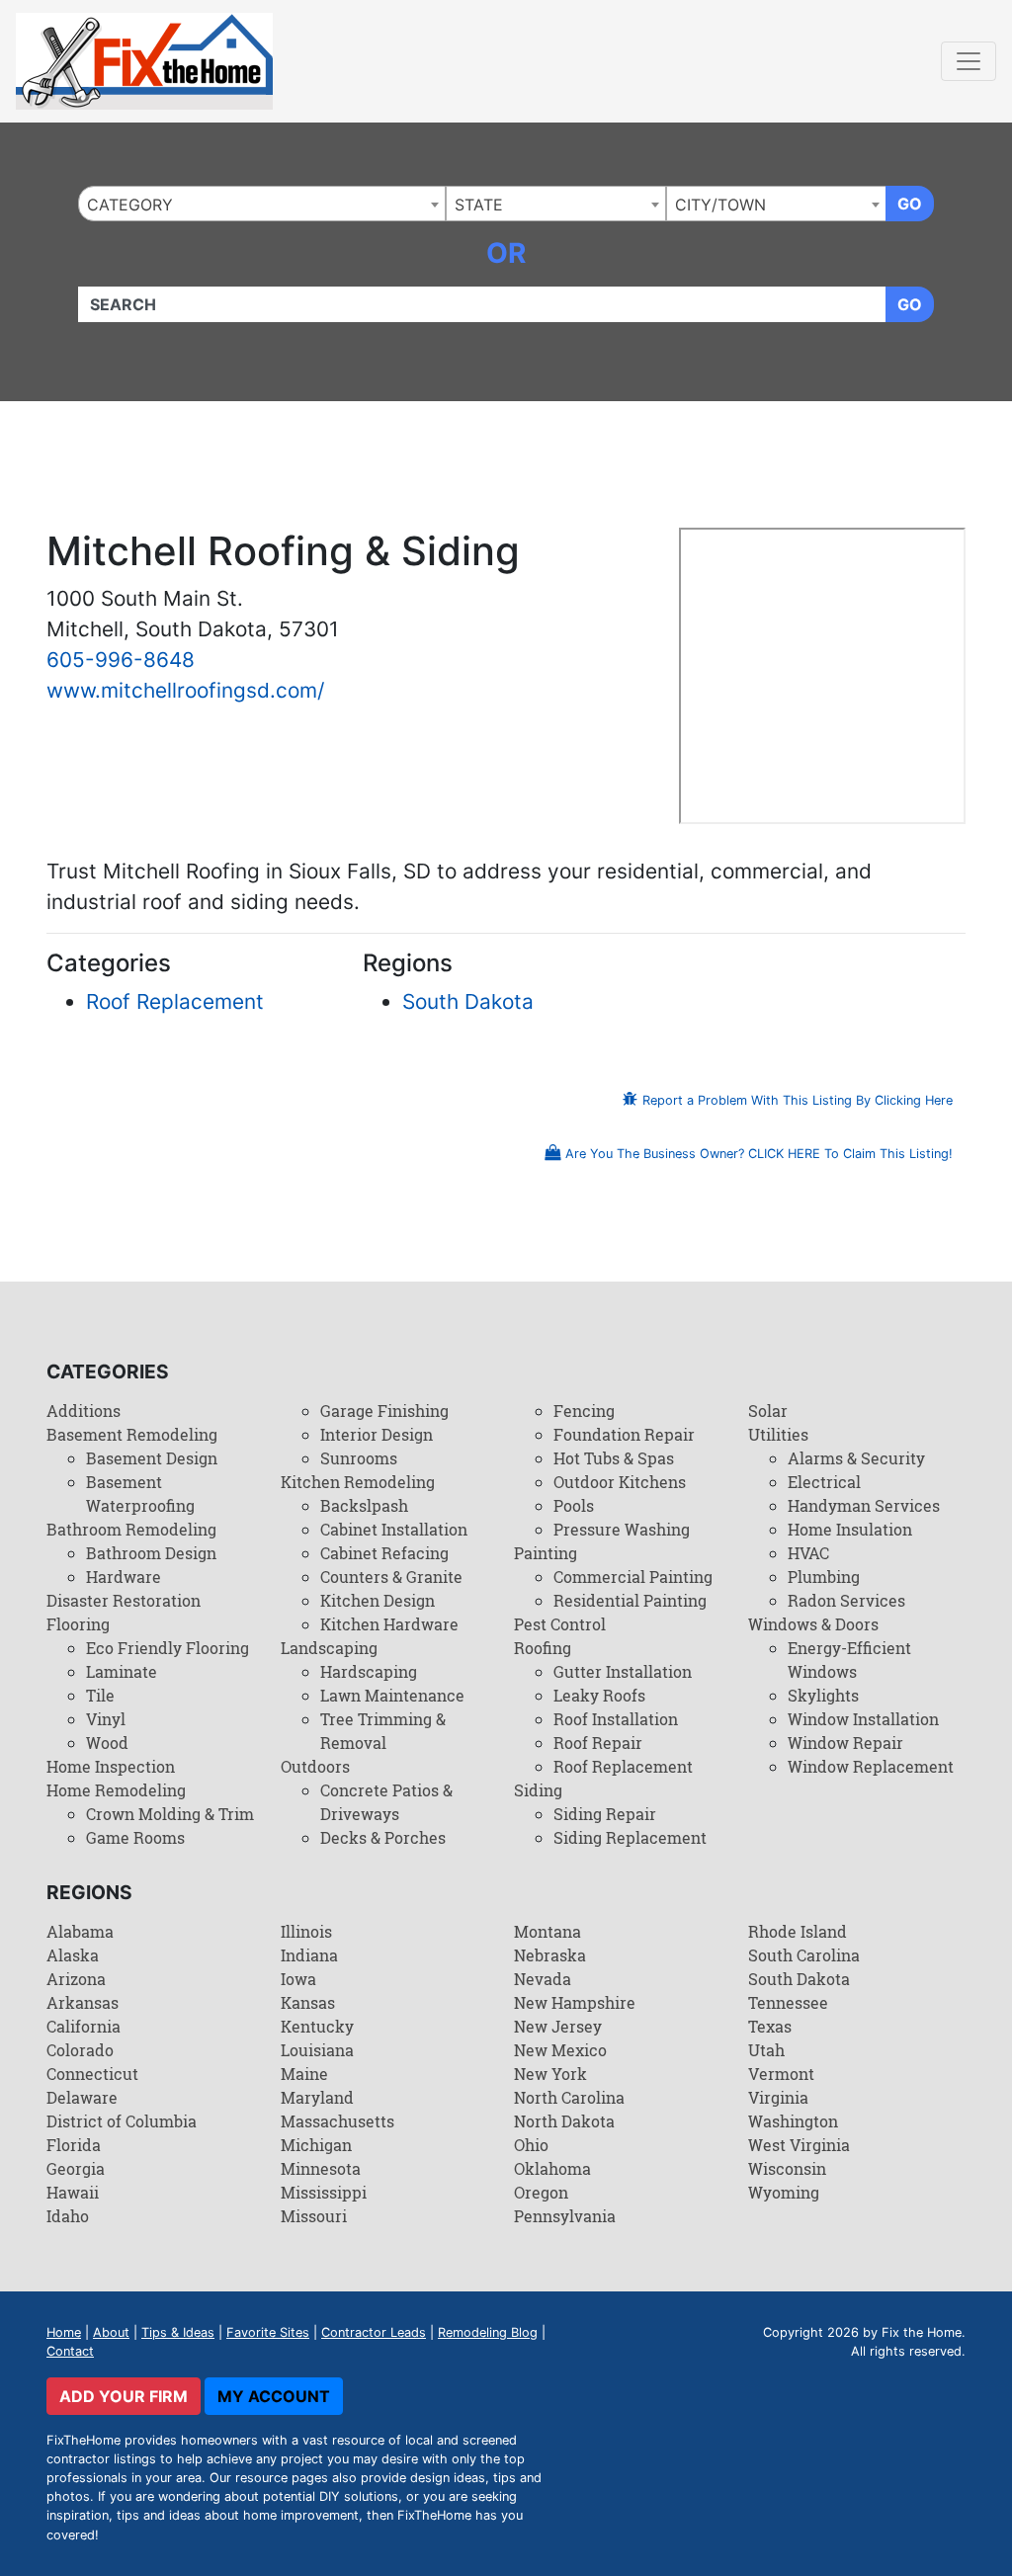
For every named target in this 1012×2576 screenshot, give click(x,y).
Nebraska (550, 1955)
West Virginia (799, 2145)
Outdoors (315, 1766)
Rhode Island (798, 1931)
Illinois (306, 1931)
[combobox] (262, 204)
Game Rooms (135, 1837)
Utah (766, 2050)
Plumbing (824, 1577)
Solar (768, 1411)
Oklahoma (552, 2168)
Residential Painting (630, 1600)
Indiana (309, 1955)
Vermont (781, 2074)
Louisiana (317, 2050)
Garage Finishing (384, 1411)
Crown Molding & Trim (170, 1814)
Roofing (543, 1648)
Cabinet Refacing (384, 1553)
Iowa (298, 1979)
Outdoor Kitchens (620, 1482)
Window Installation (863, 1719)
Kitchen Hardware (389, 1624)
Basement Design (152, 1458)
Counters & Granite (391, 1577)
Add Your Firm (124, 2396)
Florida (74, 2145)
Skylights (823, 1695)
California (84, 2026)
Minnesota (321, 2168)
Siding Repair (605, 1814)
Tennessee (788, 2002)
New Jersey (558, 2026)
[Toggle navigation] (969, 61)
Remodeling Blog (488, 2332)
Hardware (124, 1577)
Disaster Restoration (124, 1600)
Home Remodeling (116, 1790)
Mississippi (324, 2192)
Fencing (584, 1411)
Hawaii (73, 2192)
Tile (100, 1695)
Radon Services (846, 1600)
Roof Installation (616, 1719)
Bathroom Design (151, 1553)
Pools (574, 1505)
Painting (546, 1553)
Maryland (317, 2097)
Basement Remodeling (132, 1434)
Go (910, 204)
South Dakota (468, 1001)
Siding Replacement (630, 1837)
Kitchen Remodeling (358, 1482)
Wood (107, 1743)
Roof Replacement (175, 1001)
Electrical (824, 1482)
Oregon (541, 2192)
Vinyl (106, 1719)
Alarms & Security (856, 1458)
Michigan (316, 2145)
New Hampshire (575, 2002)
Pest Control (560, 1624)
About (111, 2332)
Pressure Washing (622, 1529)
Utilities (778, 1434)
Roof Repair (598, 1743)
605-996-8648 (121, 660)
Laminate (122, 1671)
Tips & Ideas (178, 2332)
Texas (770, 2026)
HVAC (808, 1553)
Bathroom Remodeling (131, 1529)
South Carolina (804, 1955)
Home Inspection (111, 1766)
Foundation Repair (624, 1434)
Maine (304, 2074)
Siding (538, 1790)
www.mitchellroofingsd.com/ (185, 690)
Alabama (80, 1931)
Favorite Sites (268, 2332)
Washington (793, 2121)
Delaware (82, 2097)
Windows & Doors (813, 1624)
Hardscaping (369, 1671)
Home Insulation (850, 1529)
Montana (548, 1931)
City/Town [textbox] (720, 205)
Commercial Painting (633, 1577)
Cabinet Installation (394, 1529)
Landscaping (329, 1648)
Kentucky (317, 2026)
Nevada (543, 1979)
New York (550, 2074)
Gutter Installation (623, 1671)
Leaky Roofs (599, 1695)
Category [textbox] (130, 205)
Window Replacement (871, 1766)
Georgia (76, 2168)
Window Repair (845, 1743)
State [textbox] (479, 205)
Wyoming (784, 2192)
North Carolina (569, 2097)
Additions (84, 1411)
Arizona (76, 1979)
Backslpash (364, 1505)
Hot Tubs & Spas (614, 1458)
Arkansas (83, 2002)
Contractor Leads (374, 2332)
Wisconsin (787, 2168)
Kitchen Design (378, 1600)
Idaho (68, 2216)
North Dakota (564, 2121)
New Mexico (560, 2050)
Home (64, 2332)
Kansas (308, 2002)
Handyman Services (864, 1505)
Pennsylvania (565, 2216)
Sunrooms (359, 1458)
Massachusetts (337, 2121)
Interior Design (377, 1434)
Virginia (778, 2097)
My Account (274, 2396)
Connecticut (92, 2074)
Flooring (78, 1624)
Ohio (531, 2145)
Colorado (80, 2050)
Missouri (314, 2216)
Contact (70, 2351)
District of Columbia (122, 2121)
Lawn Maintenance (392, 1695)
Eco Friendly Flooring (168, 1648)
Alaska (73, 1955)
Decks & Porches (383, 1837)
